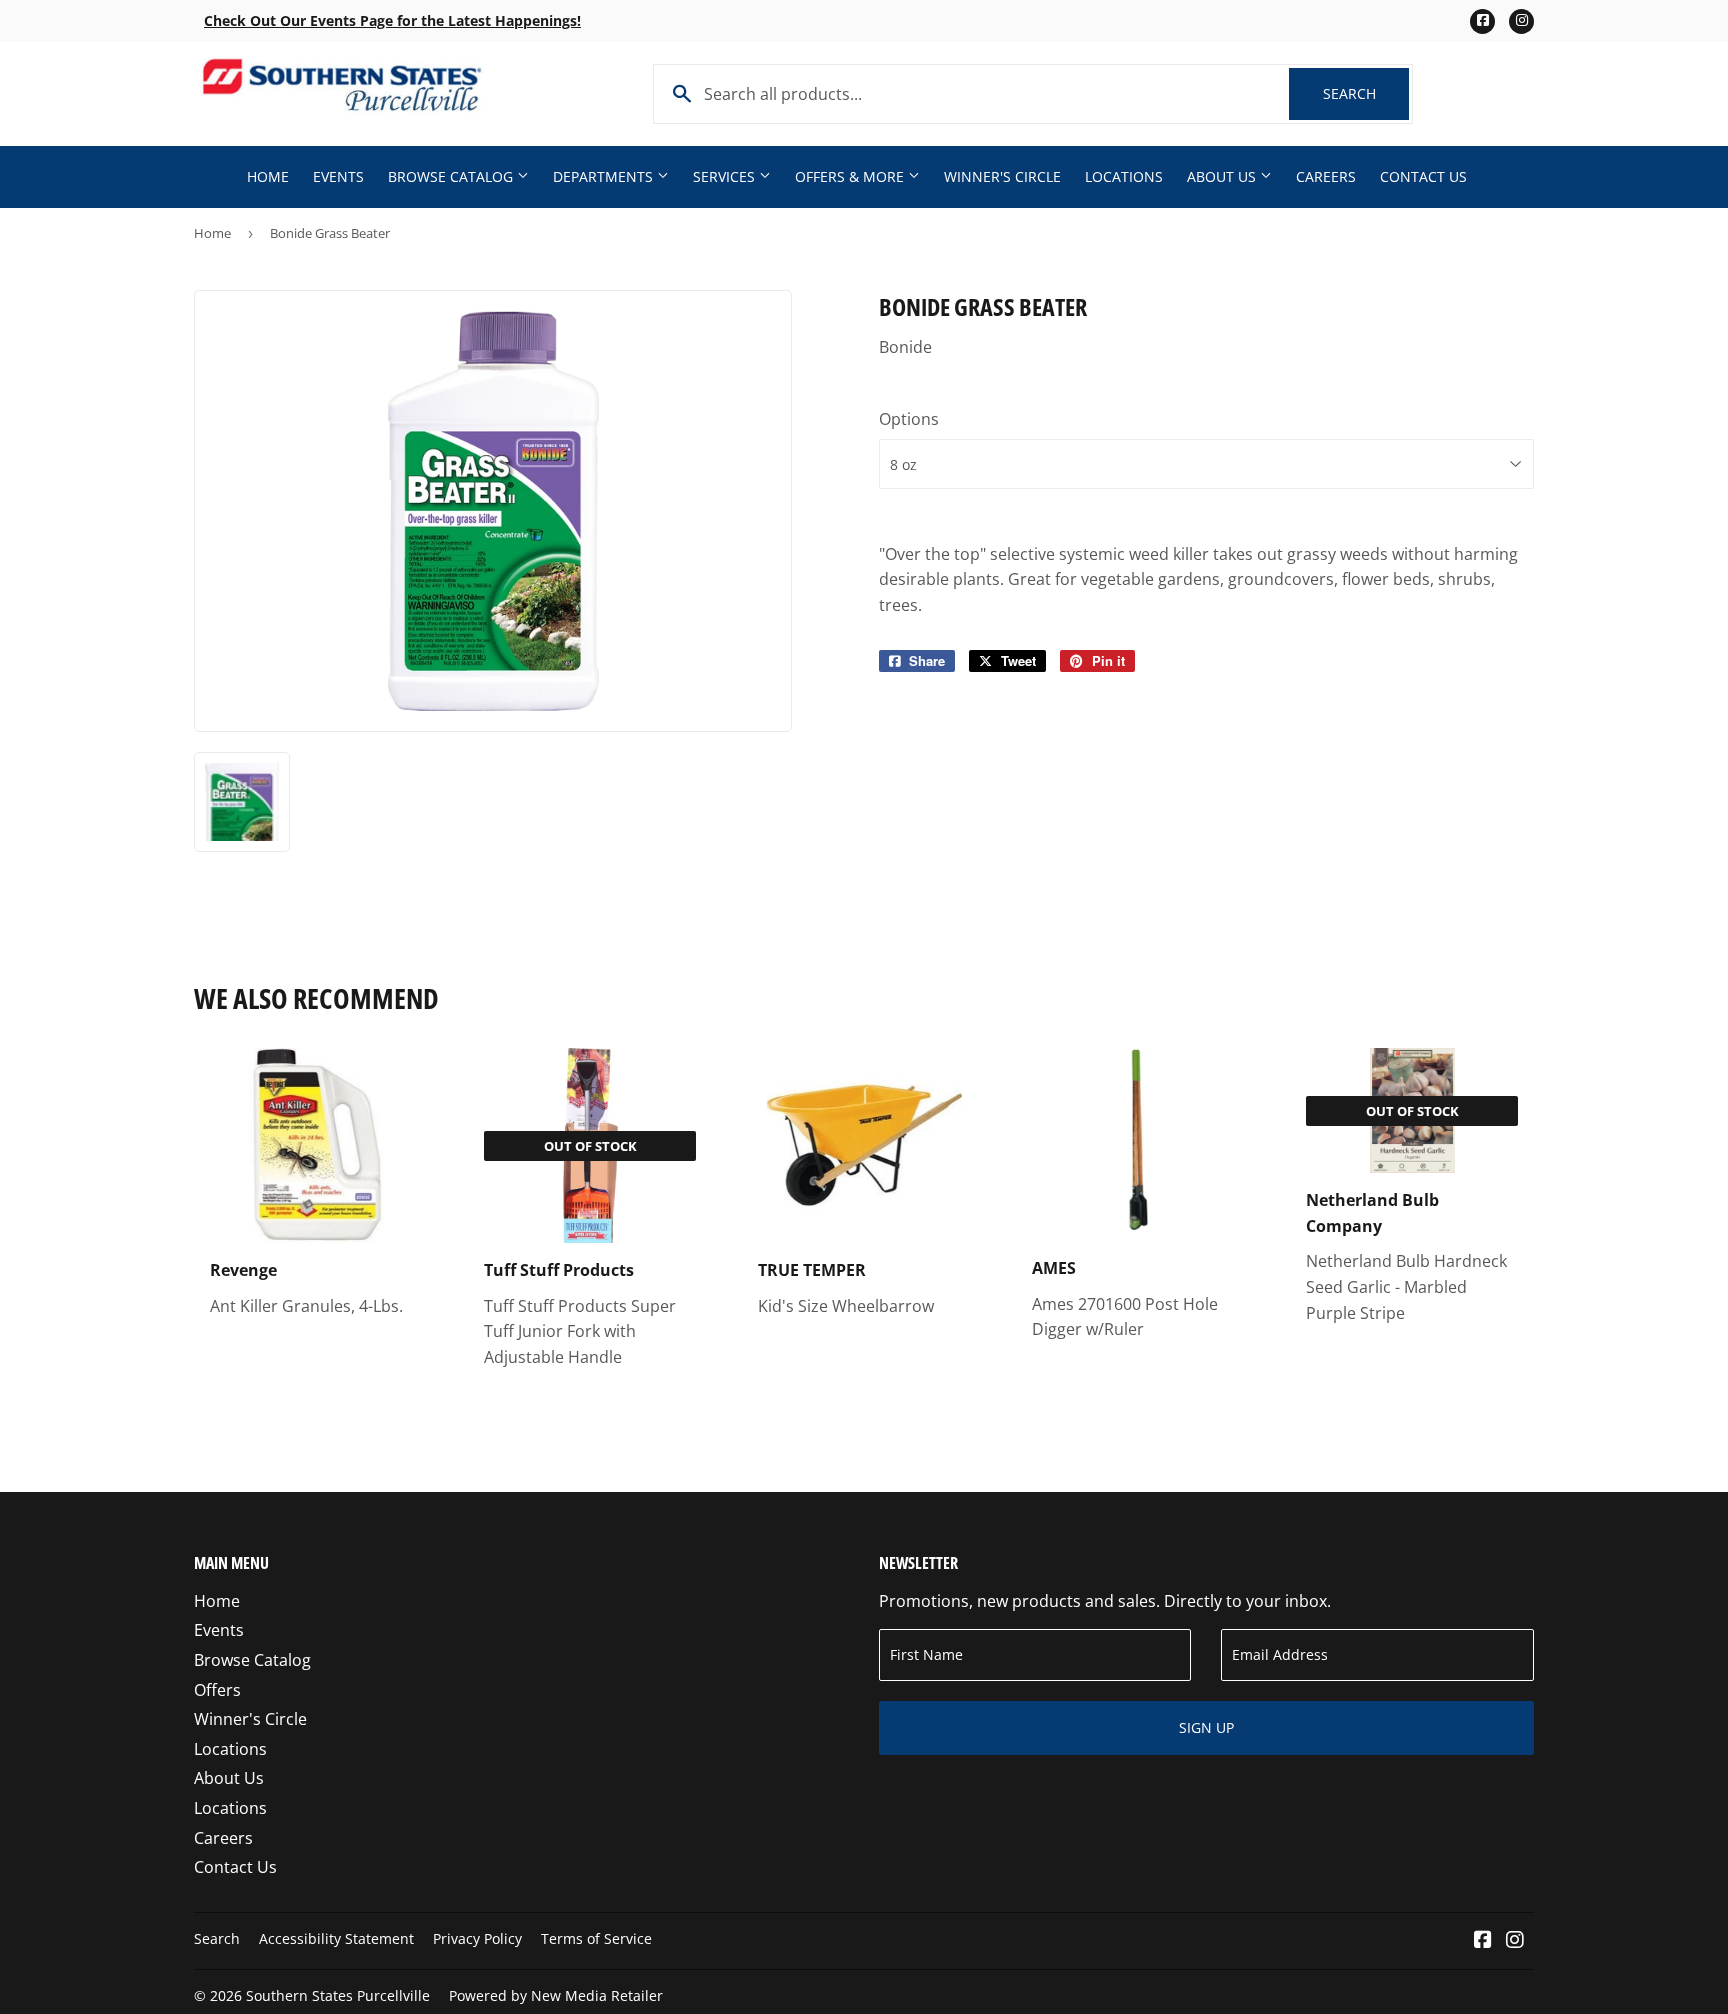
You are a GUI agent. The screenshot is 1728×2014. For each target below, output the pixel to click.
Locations (1124, 176)
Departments (605, 176)
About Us (1223, 176)
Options (909, 419)
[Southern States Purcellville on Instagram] (1515, 1941)
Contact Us (1423, 176)
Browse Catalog (452, 176)
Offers (217, 1690)
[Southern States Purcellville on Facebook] (1483, 1941)
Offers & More (851, 176)
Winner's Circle (1002, 176)
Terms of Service (596, 1938)
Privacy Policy (477, 1938)
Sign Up (1206, 1727)
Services (726, 176)
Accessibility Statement (336, 1938)
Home (268, 176)
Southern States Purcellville (338, 1995)
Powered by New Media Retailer (556, 1995)
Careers (1326, 176)
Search (1366, 93)
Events (338, 176)
